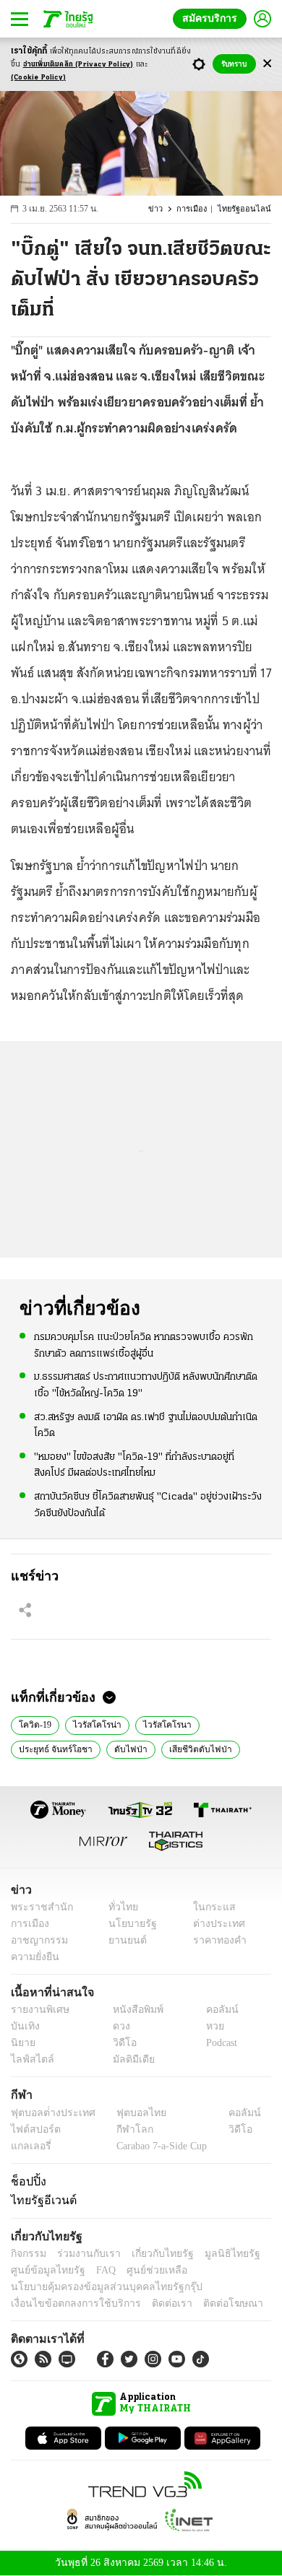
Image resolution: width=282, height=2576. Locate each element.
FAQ (96, 2270)
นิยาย (22, 2043)
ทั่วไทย (120, 1907)
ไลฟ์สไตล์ (29, 2059)
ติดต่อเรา (153, 2303)
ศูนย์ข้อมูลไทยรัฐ (44, 2270)
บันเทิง (23, 2026)
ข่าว (163, 209)
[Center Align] (267, 64)
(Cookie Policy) (38, 78)
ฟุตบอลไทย (129, 2113)
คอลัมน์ (215, 2010)
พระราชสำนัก (37, 1907)
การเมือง (198, 209)
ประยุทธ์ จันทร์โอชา (52, 1748)
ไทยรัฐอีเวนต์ (40, 2200)
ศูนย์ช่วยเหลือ (143, 2270)
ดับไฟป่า (122, 1748)
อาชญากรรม (37, 1940)
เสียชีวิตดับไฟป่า (186, 1748)
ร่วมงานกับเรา (84, 2254)
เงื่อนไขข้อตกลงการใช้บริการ (67, 2303)
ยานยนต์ (123, 1940)
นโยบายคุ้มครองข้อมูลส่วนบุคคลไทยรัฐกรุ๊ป (96, 2287)
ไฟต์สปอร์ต (33, 2129)
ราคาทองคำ (215, 1940)
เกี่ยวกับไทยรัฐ (152, 2254)
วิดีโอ (120, 2043)
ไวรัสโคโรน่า (92, 1723)
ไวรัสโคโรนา (155, 1723)
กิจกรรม (27, 2254)
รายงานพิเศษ (38, 2010)
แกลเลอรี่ (29, 2146)
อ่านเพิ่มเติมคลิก (78, 65)
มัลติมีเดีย (128, 2059)
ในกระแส (209, 1907)
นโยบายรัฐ (128, 1924)
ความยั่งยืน (33, 1957)
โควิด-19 (34, 1723)
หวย (209, 2026)
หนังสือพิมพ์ (133, 2010)
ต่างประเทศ (213, 1924)
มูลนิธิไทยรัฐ (216, 2254)
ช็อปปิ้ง (26, 2181)
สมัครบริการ (213, 18)
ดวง (118, 2026)
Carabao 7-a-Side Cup (158, 2146)
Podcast (219, 2043)
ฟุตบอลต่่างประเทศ (48, 2113)
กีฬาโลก (123, 2129)
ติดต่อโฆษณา (209, 2303)
